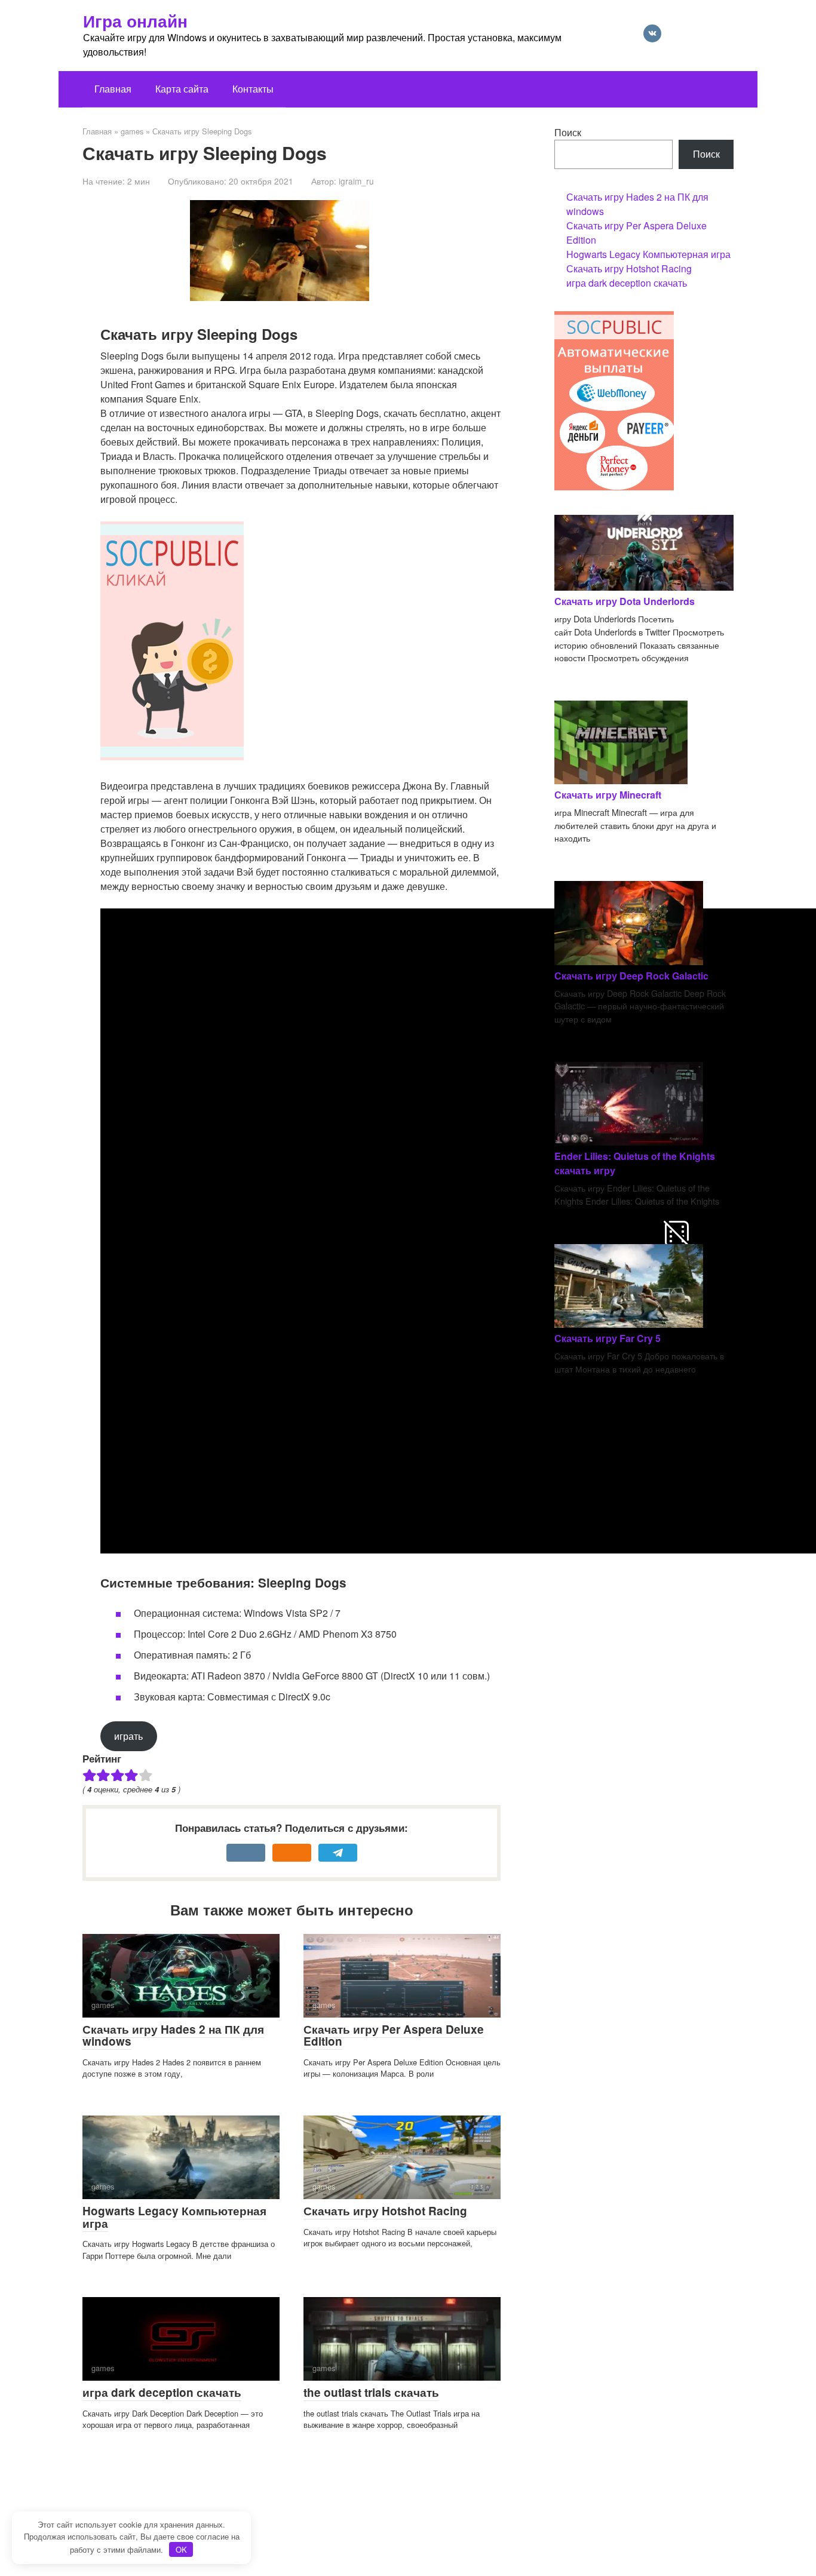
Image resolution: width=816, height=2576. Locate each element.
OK (181, 2549)
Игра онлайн (135, 21)
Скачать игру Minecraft (608, 795)
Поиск (568, 132)
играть (128, 1736)
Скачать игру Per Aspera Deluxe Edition (394, 2035)
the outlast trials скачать (371, 2392)
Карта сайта (182, 89)
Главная (113, 89)
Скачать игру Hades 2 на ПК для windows (173, 2035)
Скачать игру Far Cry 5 (608, 1338)
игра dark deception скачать (162, 2392)
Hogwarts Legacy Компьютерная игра (174, 2217)
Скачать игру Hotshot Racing (385, 2211)
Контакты (253, 89)
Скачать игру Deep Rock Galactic (631, 976)
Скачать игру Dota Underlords (625, 601)
